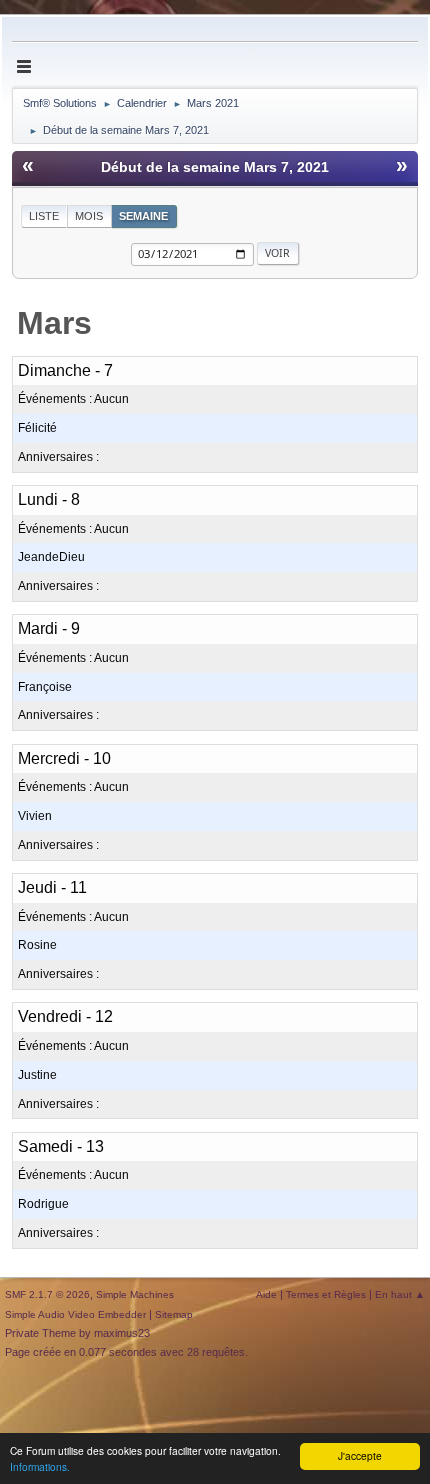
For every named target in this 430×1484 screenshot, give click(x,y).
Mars (54, 323)
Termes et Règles (326, 1294)
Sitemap (174, 1314)
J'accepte (360, 1455)
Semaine (143, 216)
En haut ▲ (400, 1294)
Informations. (40, 1466)
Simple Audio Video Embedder (75, 1314)
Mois (89, 216)
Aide (266, 1294)
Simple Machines (135, 1294)
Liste (44, 216)
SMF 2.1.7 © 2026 (47, 1294)
